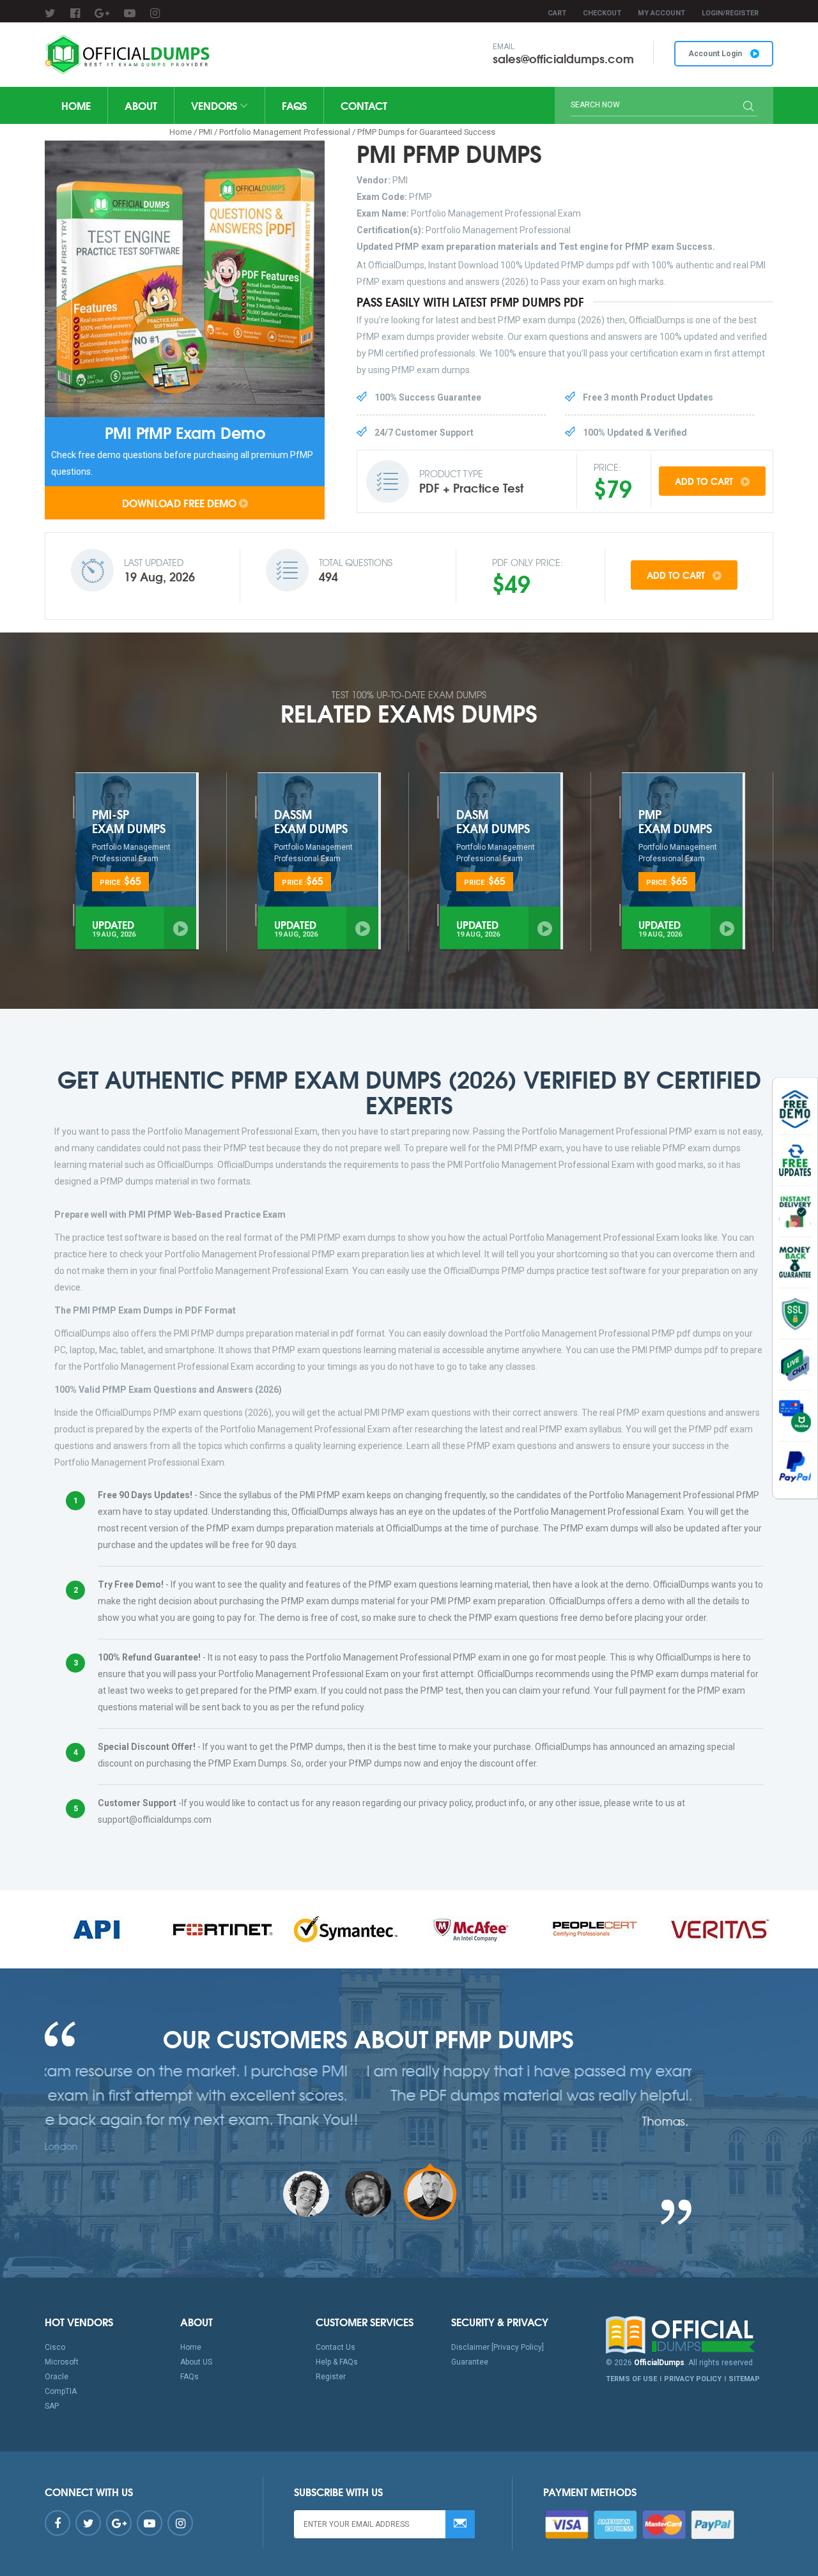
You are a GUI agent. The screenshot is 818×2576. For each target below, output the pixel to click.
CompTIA (61, 2391)
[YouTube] (130, 13)
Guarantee (470, 2362)
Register (331, 2377)
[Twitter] (50, 13)
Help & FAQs (337, 2362)
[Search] (748, 107)
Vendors (215, 105)
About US (196, 2362)
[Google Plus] (102, 13)
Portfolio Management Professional (285, 132)
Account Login (716, 54)
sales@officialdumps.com (563, 58)
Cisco (55, 2347)
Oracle (57, 2377)
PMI (205, 132)
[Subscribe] (460, 2524)
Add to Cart (705, 481)
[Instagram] (155, 13)
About (141, 105)
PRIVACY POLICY (693, 2379)
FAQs (294, 105)
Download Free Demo (179, 502)
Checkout (602, 13)
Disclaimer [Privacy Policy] (498, 2347)
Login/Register (730, 13)
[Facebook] (75, 13)
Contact (364, 105)
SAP (52, 2406)
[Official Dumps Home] (690, 2335)
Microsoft (62, 2362)
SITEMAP (744, 2379)
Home (76, 105)
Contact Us (336, 2347)
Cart (557, 13)
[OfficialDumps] (129, 55)
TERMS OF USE (631, 2379)
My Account (661, 13)
